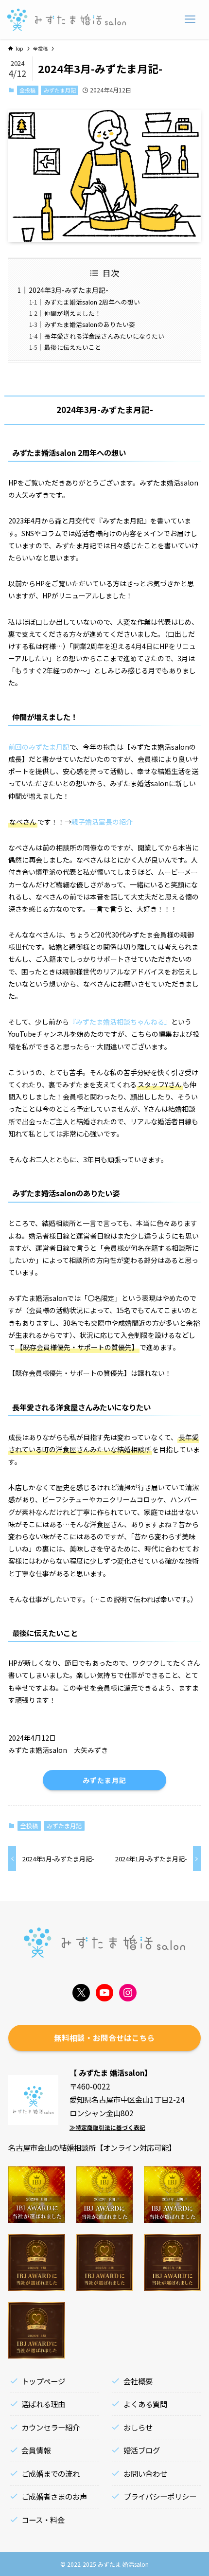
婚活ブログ (142, 2450)
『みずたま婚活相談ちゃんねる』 (120, 1022)
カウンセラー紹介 (51, 2427)
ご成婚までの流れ (51, 2473)
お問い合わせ (145, 2473)
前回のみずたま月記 (39, 747)
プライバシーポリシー (160, 2496)
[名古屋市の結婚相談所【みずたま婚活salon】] (67, 19)
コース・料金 (43, 2520)
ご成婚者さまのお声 (54, 2496)
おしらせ (138, 2427)
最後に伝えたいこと (73, 347)
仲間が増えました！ (73, 313)
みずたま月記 (60, 90)
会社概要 (138, 2381)
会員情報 (36, 2450)
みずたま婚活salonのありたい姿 (90, 324)
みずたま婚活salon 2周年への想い (92, 302)
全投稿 (27, 90)
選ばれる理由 (43, 2404)
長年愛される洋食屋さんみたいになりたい (104, 336)
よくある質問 (145, 2404)
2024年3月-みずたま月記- (69, 290)
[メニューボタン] (190, 19)
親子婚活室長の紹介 (102, 822)
